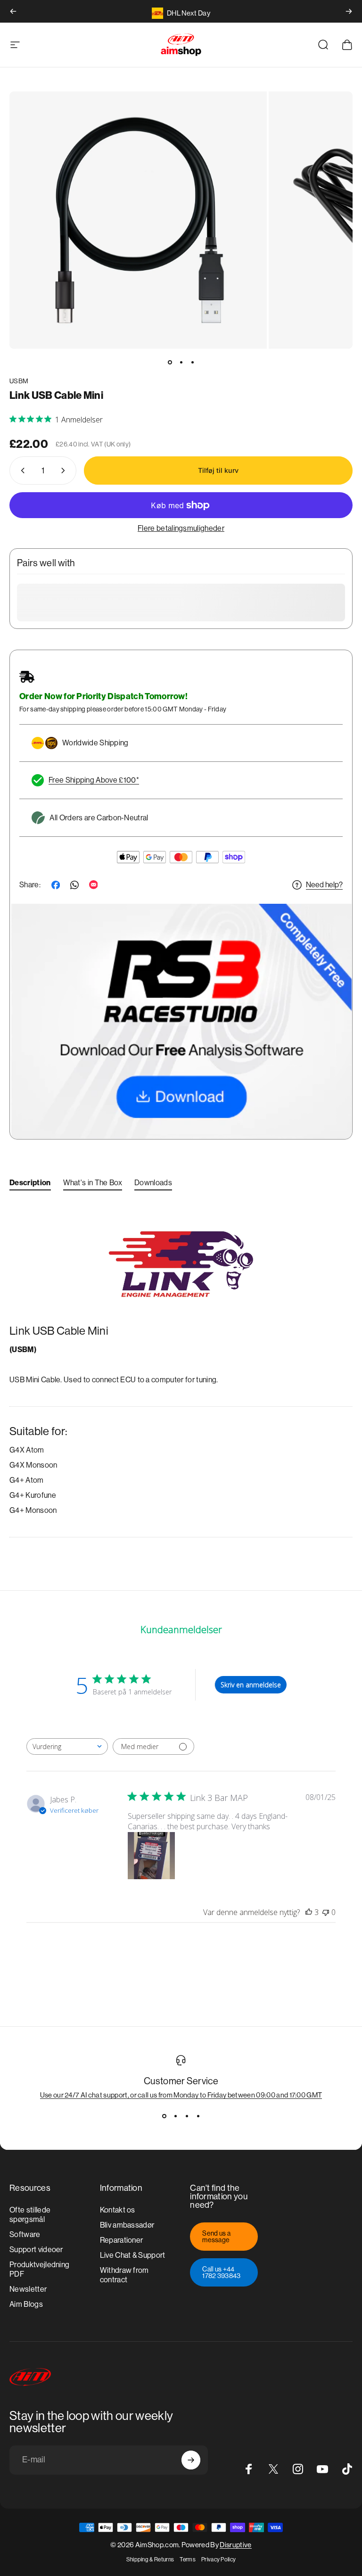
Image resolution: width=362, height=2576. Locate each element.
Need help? (324, 885)
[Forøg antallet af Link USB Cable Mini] (65, 471)
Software (25, 2234)
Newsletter (28, 2289)
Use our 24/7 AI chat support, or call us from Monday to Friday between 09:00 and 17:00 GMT (181, 2095)
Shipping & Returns (150, 2559)
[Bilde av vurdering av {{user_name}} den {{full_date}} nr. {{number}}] (151, 1856)
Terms (188, 2559)
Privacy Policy (218, 2559)
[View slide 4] (198, 2116)
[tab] (30, 1185)
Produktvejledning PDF (39, 2269)
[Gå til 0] (170, 362)
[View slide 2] (175, 2116)
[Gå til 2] (181, 362)
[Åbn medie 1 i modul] (138, 220)
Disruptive (235, 2545)
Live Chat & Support (133, 2255)
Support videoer (36, 2250)
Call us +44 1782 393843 (222, 2272)
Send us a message (216, 2237)
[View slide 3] (187, 2116)
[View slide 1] (164, 2116)
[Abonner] (191, 2460)
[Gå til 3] (192, 362)
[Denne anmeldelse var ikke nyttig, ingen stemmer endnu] (326, 1912)
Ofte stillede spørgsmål (30, 2215)
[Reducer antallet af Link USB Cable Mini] (21, 471)
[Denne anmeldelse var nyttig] (309, 1912)
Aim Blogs (26, 2304)
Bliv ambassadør (127, 2225)
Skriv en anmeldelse (251, 1685)
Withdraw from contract (124, 2275)
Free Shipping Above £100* (94, 780)
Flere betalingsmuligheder (181, 528)
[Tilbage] (13, 11)
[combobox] (67, 1746)
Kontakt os (118, 2210)
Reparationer (122, 2240)
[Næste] (349, 11)
